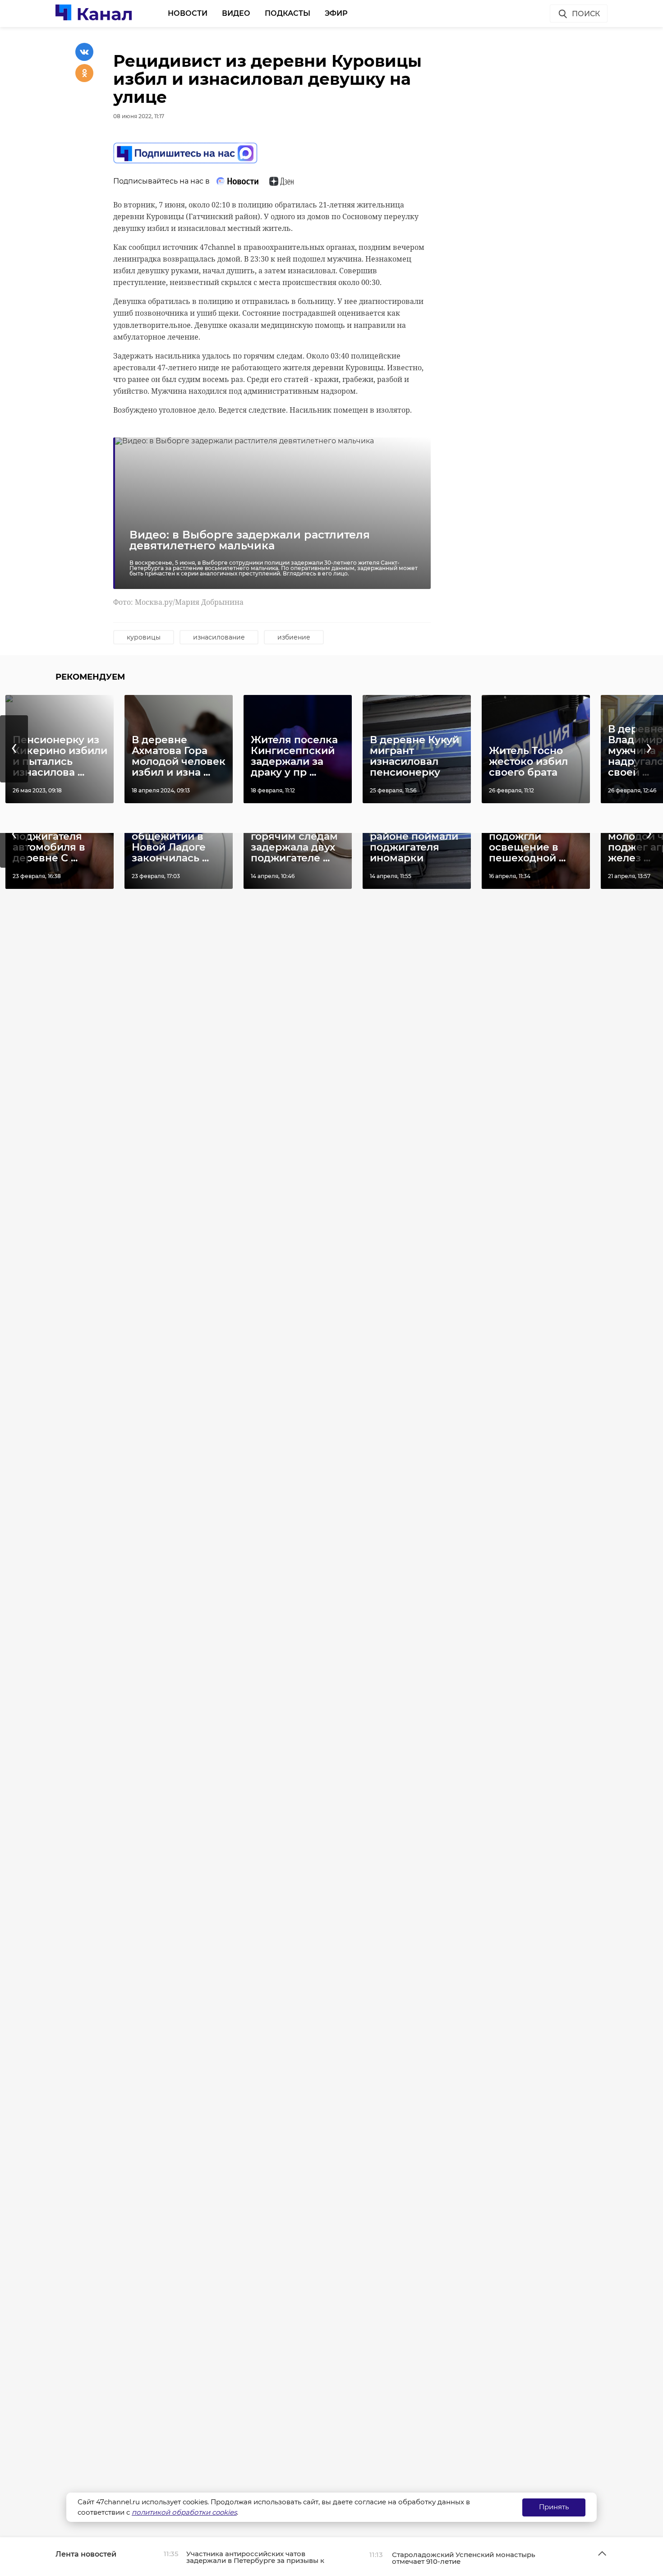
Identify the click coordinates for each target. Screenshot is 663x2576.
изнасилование (219, 637)
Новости (188, 13)
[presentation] (14, 749)
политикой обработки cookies (184, 2512)
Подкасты (288, 13)
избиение (294, 637)
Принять (554, 2507)
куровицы (144, 637)
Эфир (336, 13)
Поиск (586, 14)
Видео (236, 13)
